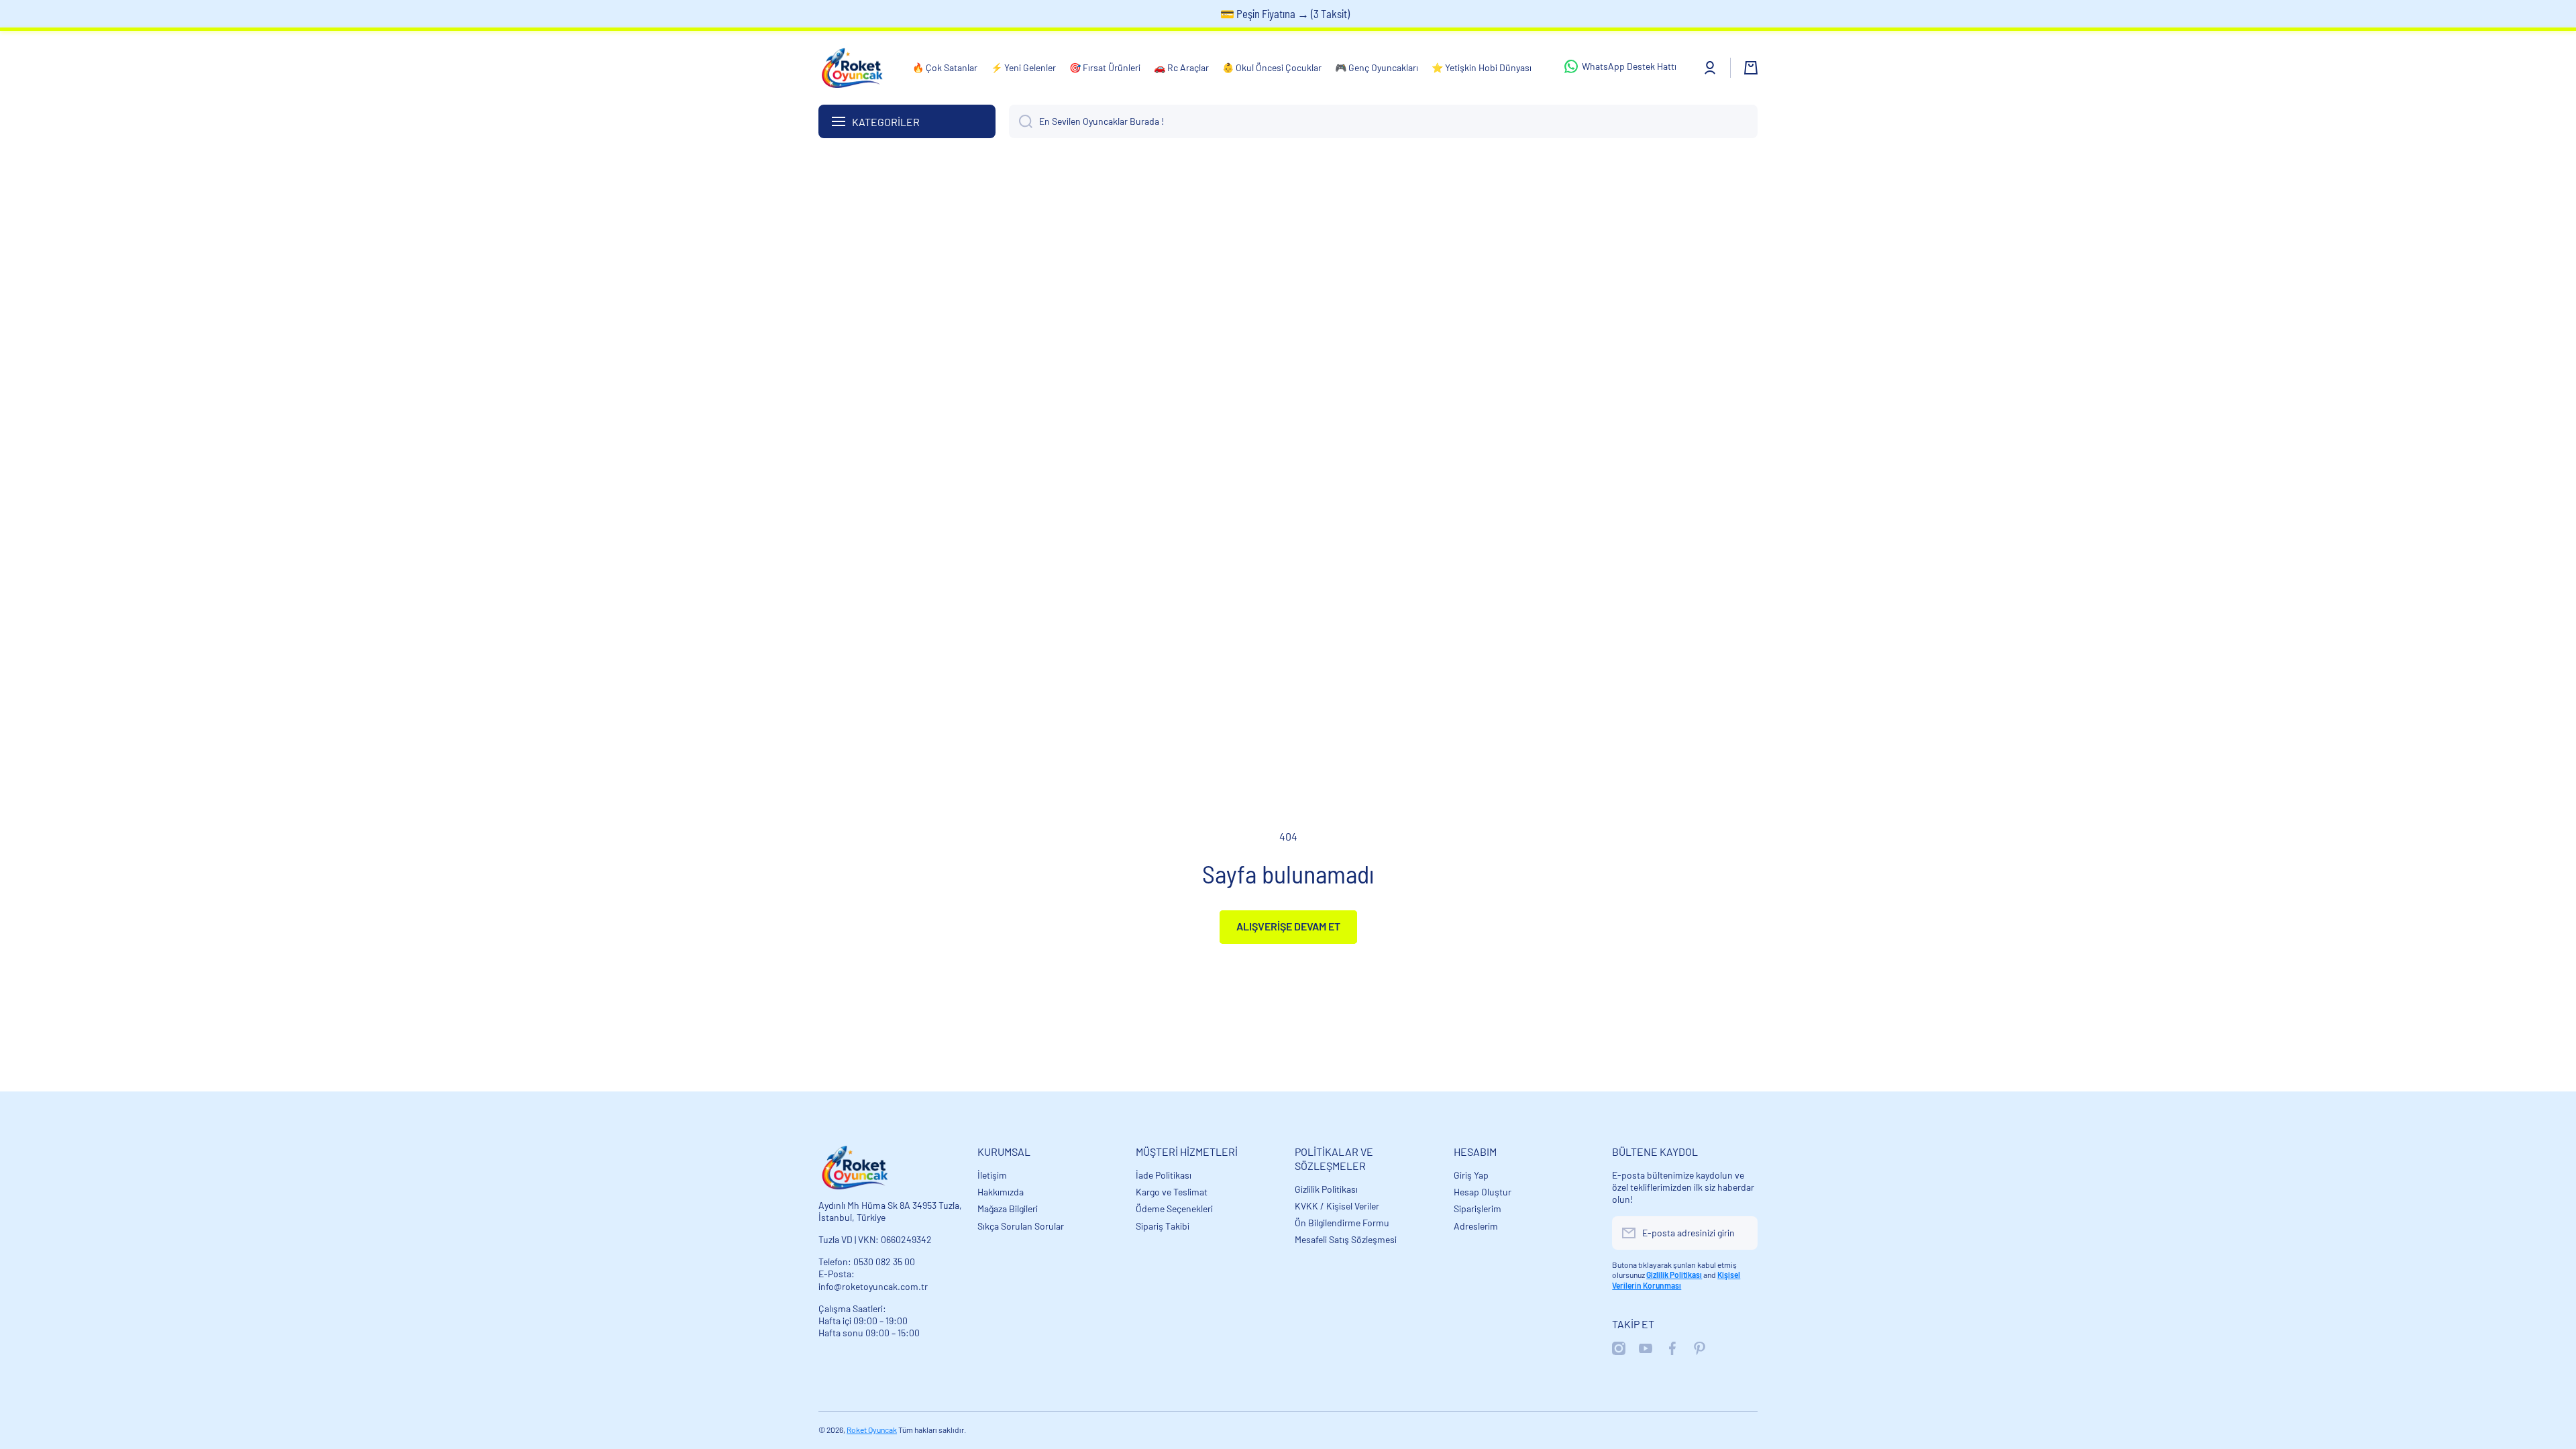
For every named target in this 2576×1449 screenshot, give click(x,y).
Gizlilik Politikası (1326, 1189)
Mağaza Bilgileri (1008, 1209)
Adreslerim (1476, 1226)
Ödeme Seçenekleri (1174, 1209)
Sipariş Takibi (1163, 1226)
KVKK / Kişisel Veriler (1337, 1206)
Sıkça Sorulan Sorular (1021, 1226)
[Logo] (852, 68)
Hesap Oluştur (1483, 1192)
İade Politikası (1164, 1175)
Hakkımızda (1001, 1192)
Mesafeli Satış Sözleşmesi (1346, 1239)
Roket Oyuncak (872, 1430)
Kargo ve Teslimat (1172, 1192)
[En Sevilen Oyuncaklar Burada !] (1021, 121)
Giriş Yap (1471, 1175)
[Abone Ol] (1741, 1233)
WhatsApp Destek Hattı (1629, 66)
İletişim (992, 1175)
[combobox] (1383, 121)
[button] (1751, 68)
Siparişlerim (1478, 1209)
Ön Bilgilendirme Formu (1342, 1223)
